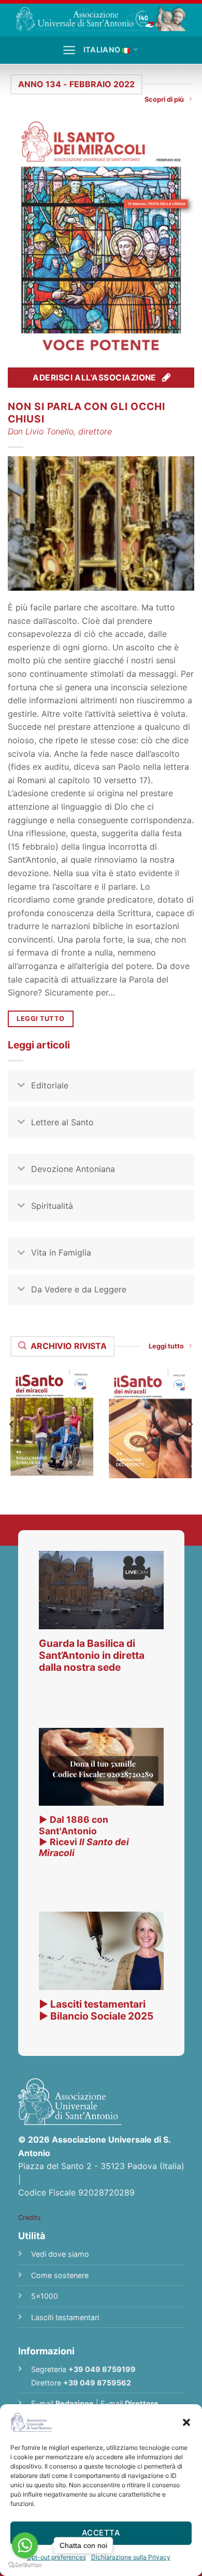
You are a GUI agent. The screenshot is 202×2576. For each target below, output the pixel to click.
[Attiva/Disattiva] (21, 1087)
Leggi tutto (166, 1346)
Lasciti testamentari (65, 2317)
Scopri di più (164, 99)
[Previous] (12, 1424)
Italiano (102, 50)
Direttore (142, 2403)
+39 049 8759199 (102, 2369)
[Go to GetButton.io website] (25, 2565)
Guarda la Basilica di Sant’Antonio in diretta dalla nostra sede (92, 1655)
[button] (186, 2422)
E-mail (62, 2403)
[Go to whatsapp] (25, 2545)
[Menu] (69, 50)
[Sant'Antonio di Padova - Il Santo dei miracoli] (101, 18)
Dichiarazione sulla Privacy (131, 2557)
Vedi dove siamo (60, 2254)
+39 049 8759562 (97, 2383)
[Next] (190, 1424)
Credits (30, 2218)
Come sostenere (60, 2275)
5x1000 (45, 2296)
